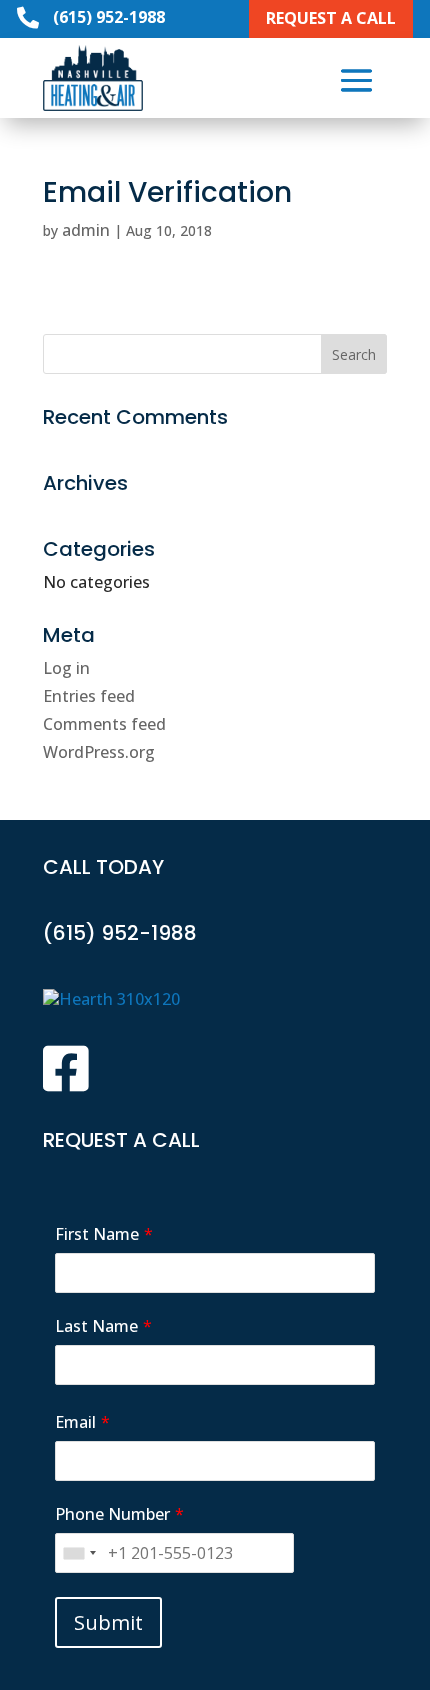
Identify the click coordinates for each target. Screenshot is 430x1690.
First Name (97, 1234)
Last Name (96, 1326)
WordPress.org (99, 752)
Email (75, 1422)
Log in (66, 668)
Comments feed (104, 724)
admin (86, 230)
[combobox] (79, 1553)
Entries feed (89, 696)
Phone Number (112, 1514)
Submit (108, 1622)
